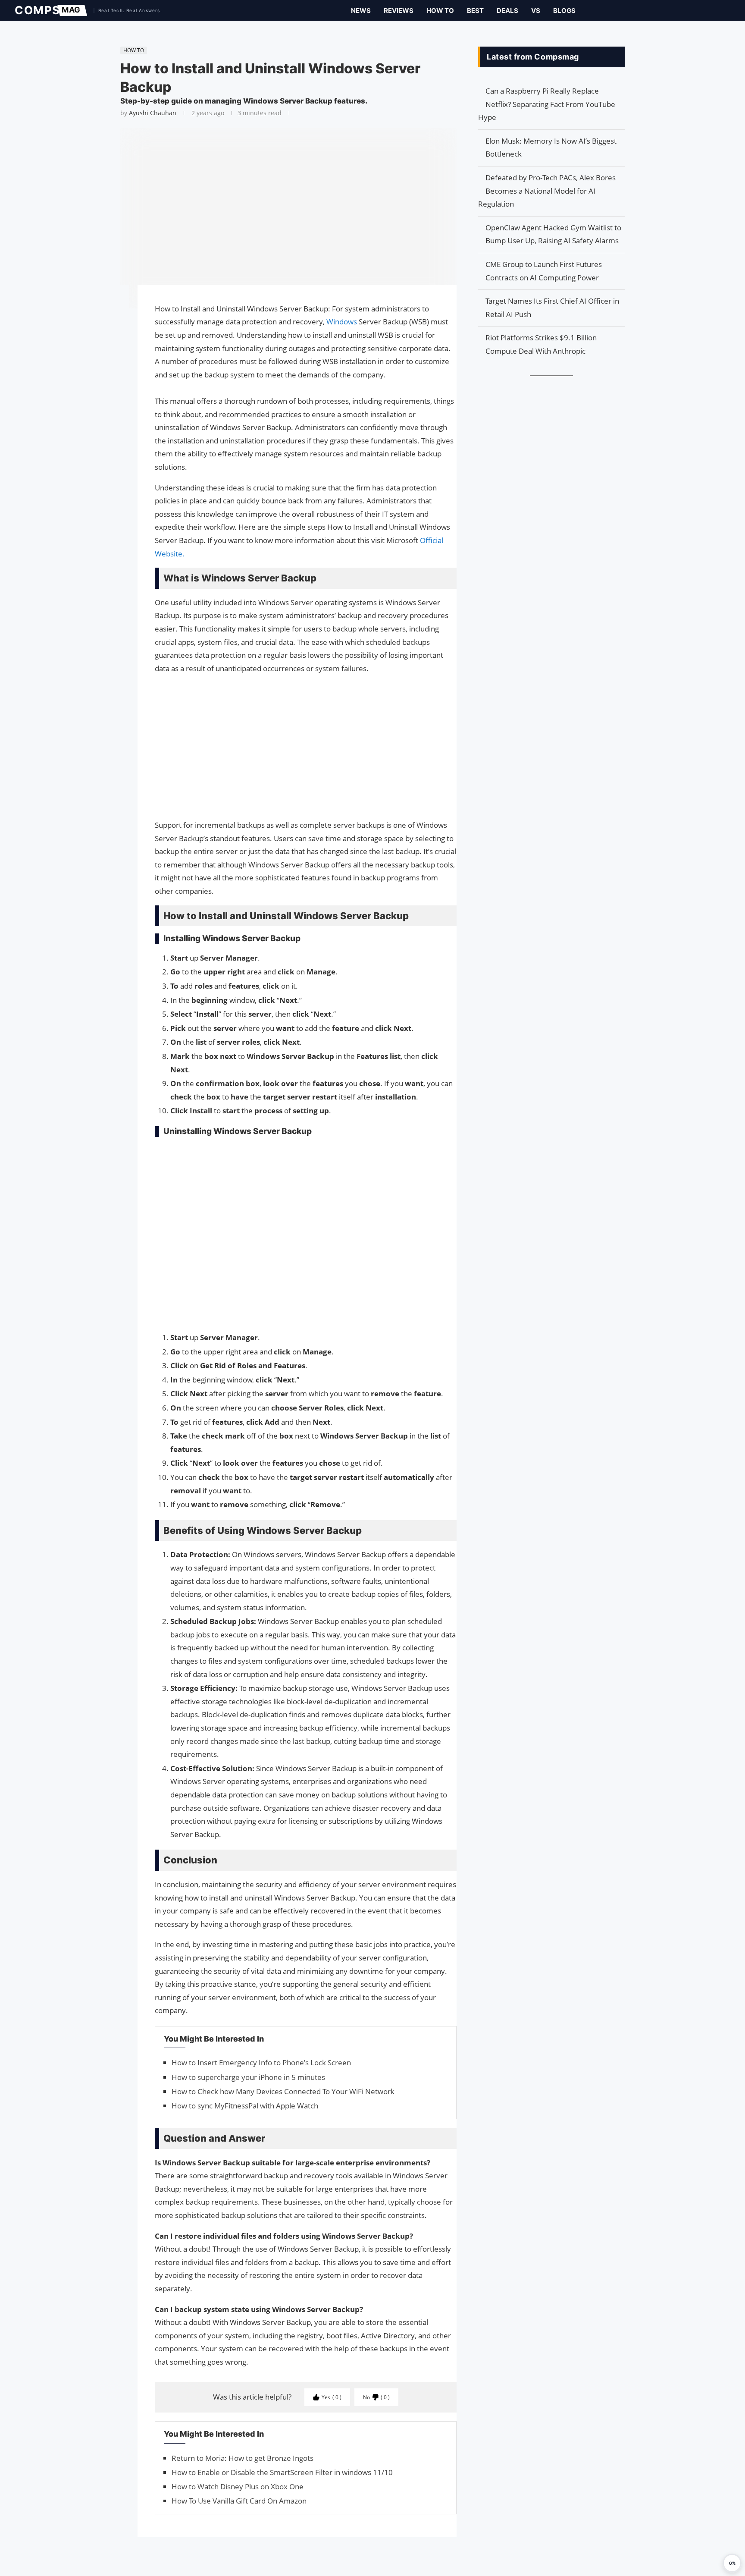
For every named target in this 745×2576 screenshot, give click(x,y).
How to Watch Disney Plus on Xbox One (238, 2486)
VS (536, 11)
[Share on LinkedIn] (116, 325)
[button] (732, 2563)
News (361, 11)
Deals (507, 11)
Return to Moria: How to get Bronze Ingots (243, 2458)
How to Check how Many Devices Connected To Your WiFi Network (283, 2091)
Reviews (399, 11)
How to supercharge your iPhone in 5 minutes (248, 2077)
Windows (343, 322)
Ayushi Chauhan (153, 113)
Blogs (564, 11)
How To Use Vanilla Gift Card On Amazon (239, 2501)
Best (475, 11)
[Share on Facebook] (116, 304)
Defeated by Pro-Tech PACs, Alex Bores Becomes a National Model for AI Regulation (547, 191)
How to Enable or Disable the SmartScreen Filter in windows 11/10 (282, 2472)
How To (440, 11)
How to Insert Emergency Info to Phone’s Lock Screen (261, 2062)
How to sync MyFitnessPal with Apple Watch (245, 2106)
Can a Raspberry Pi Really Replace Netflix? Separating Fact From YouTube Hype (547, 104)
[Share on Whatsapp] (116, 333)
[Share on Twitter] (116, 316)
